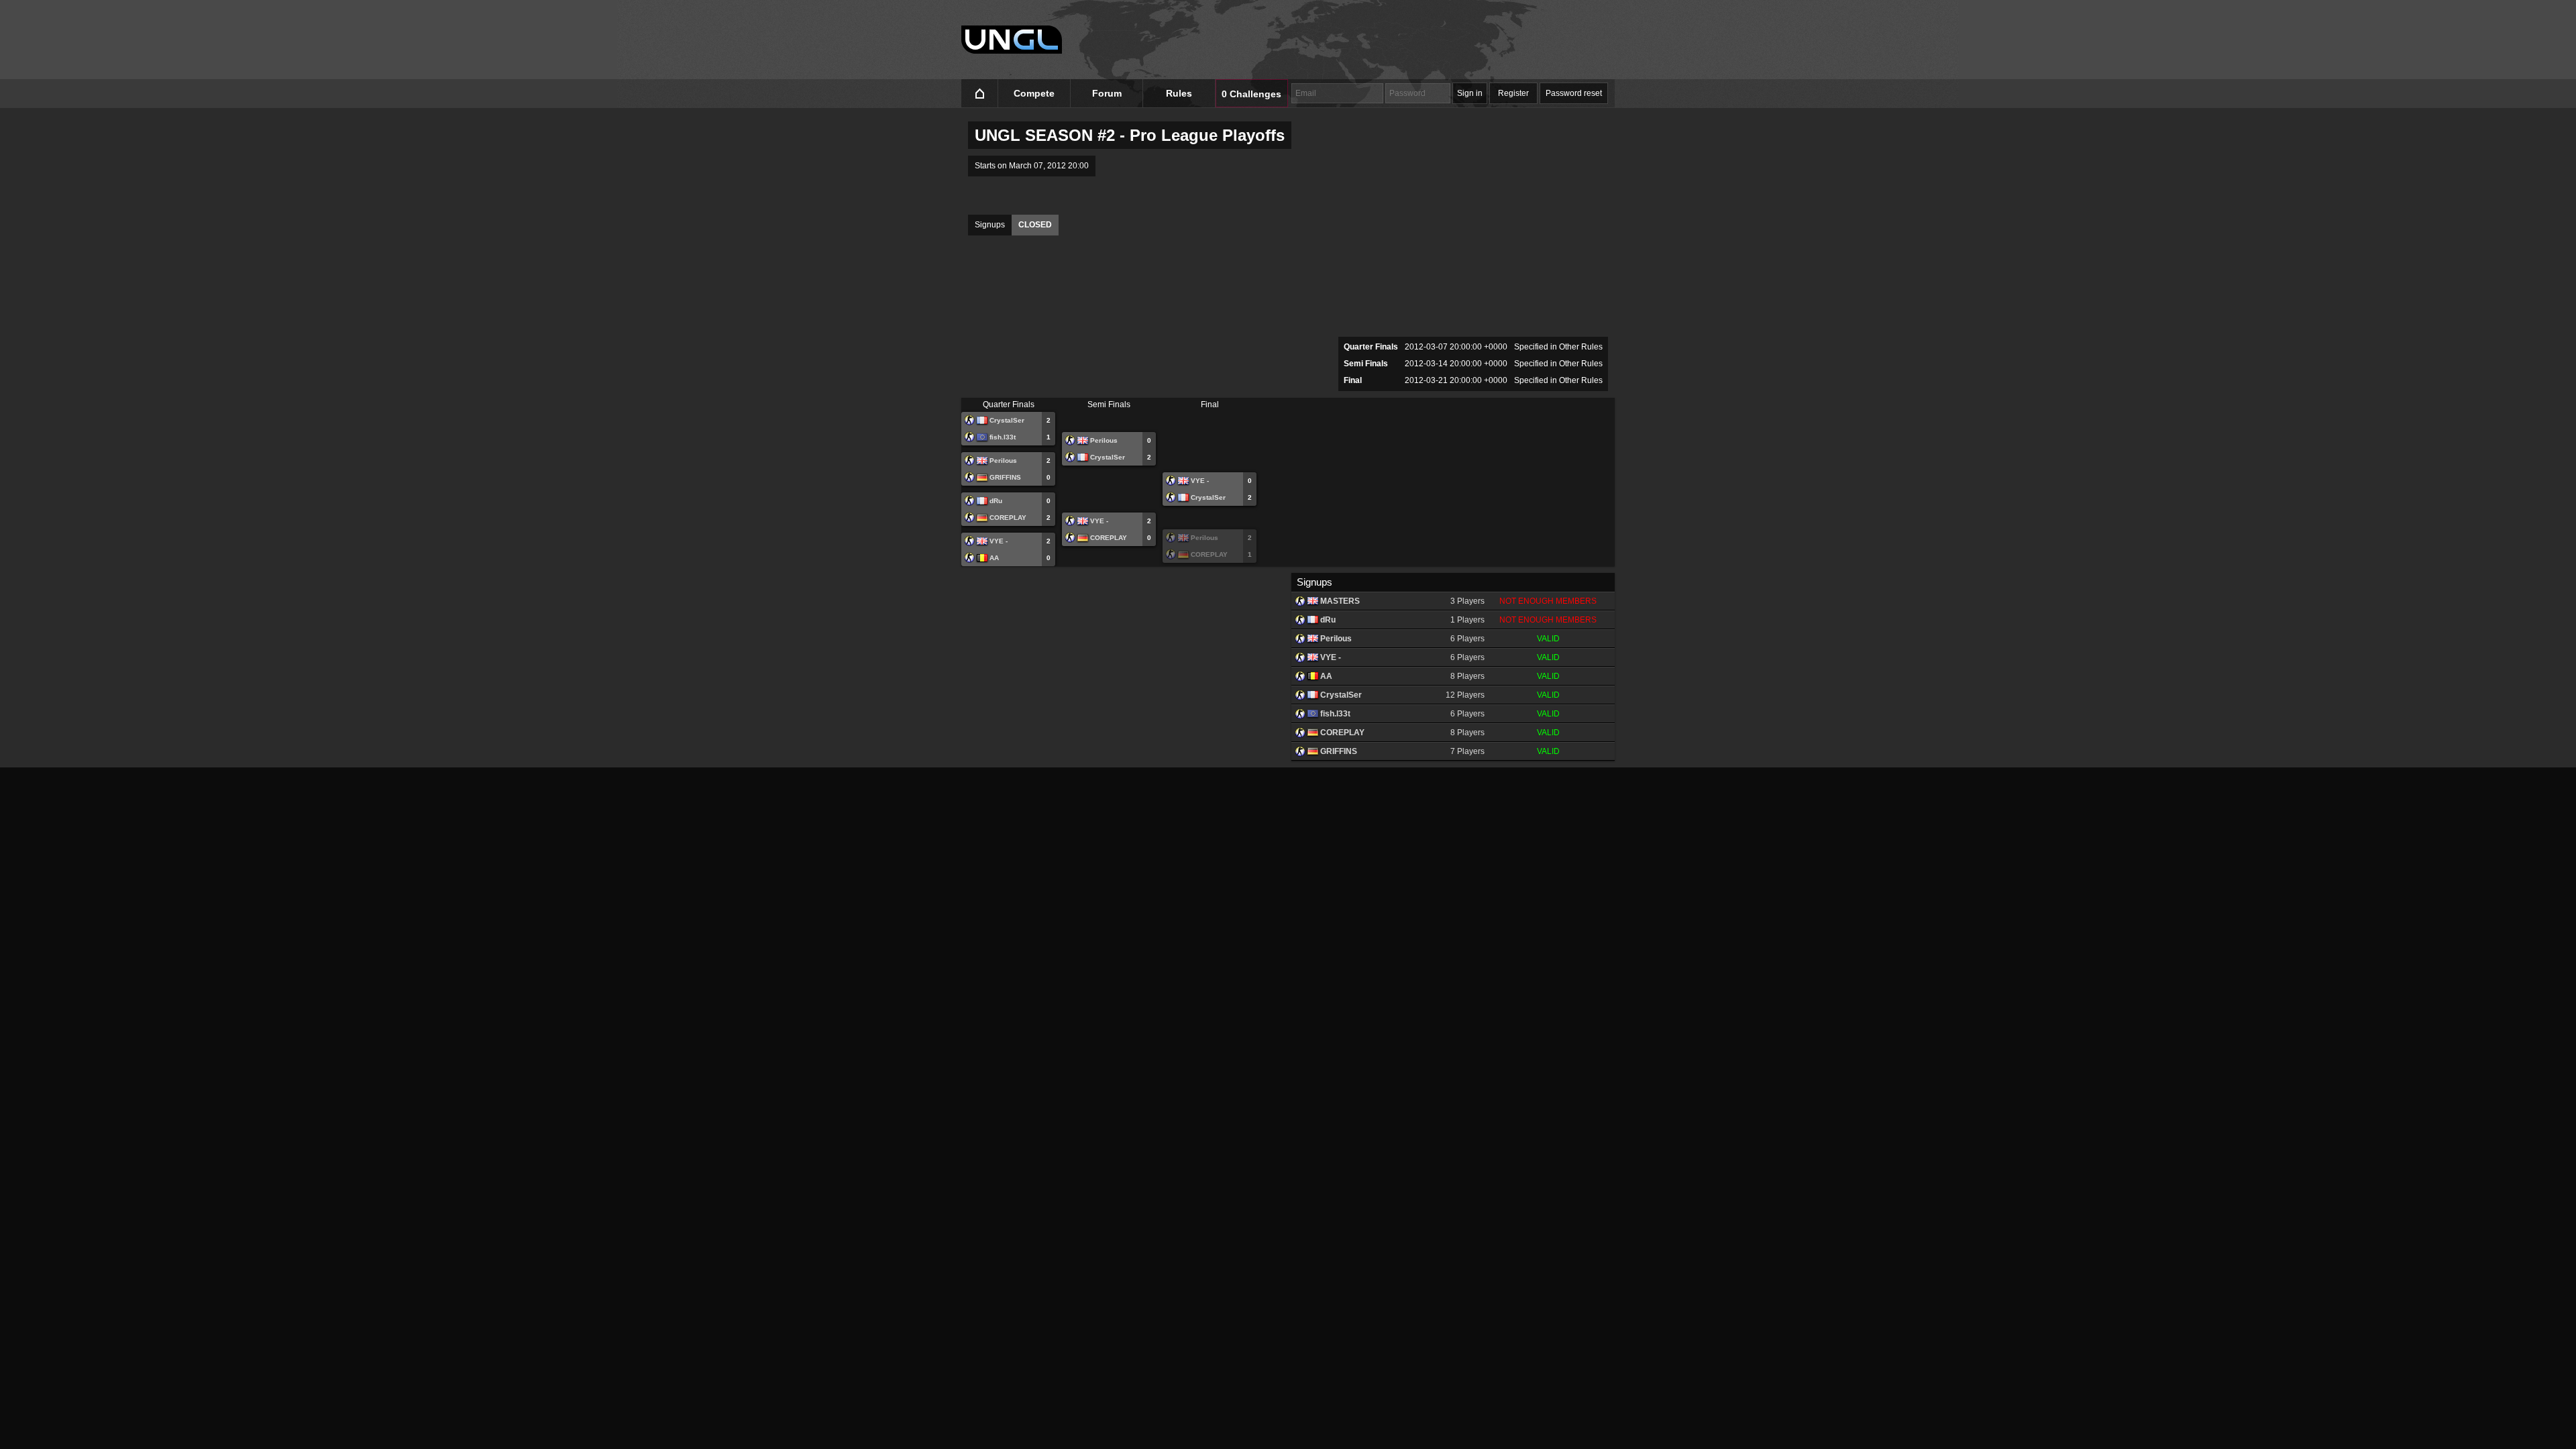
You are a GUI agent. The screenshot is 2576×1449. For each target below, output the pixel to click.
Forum (1107, 93)
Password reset (1574, 93)
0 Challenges (1251, 94)
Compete (1034, 93)
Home (980, 94)
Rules (1179, 93)
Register (1513, 93)
